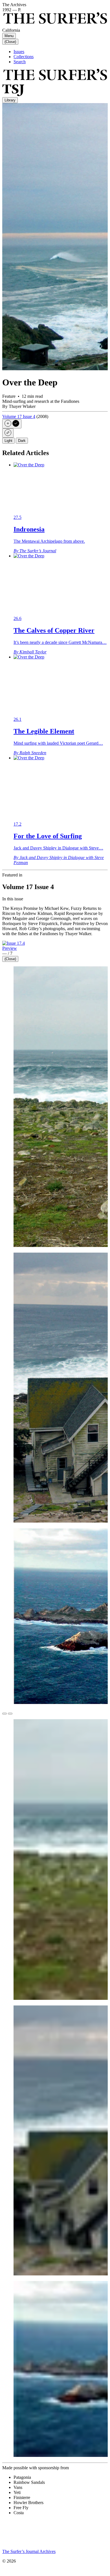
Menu (9, 36)
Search (20, 62)
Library (10, 100)
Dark (22, 441)
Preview (10, 948)
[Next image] (10, 1714)
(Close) (10, 42)
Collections (24, 57)
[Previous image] (5, 1714)
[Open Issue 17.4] (14, 943)
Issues (19, 52)
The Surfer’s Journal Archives (29, 2551)
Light (8, 441)
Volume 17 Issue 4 (19, 416)
